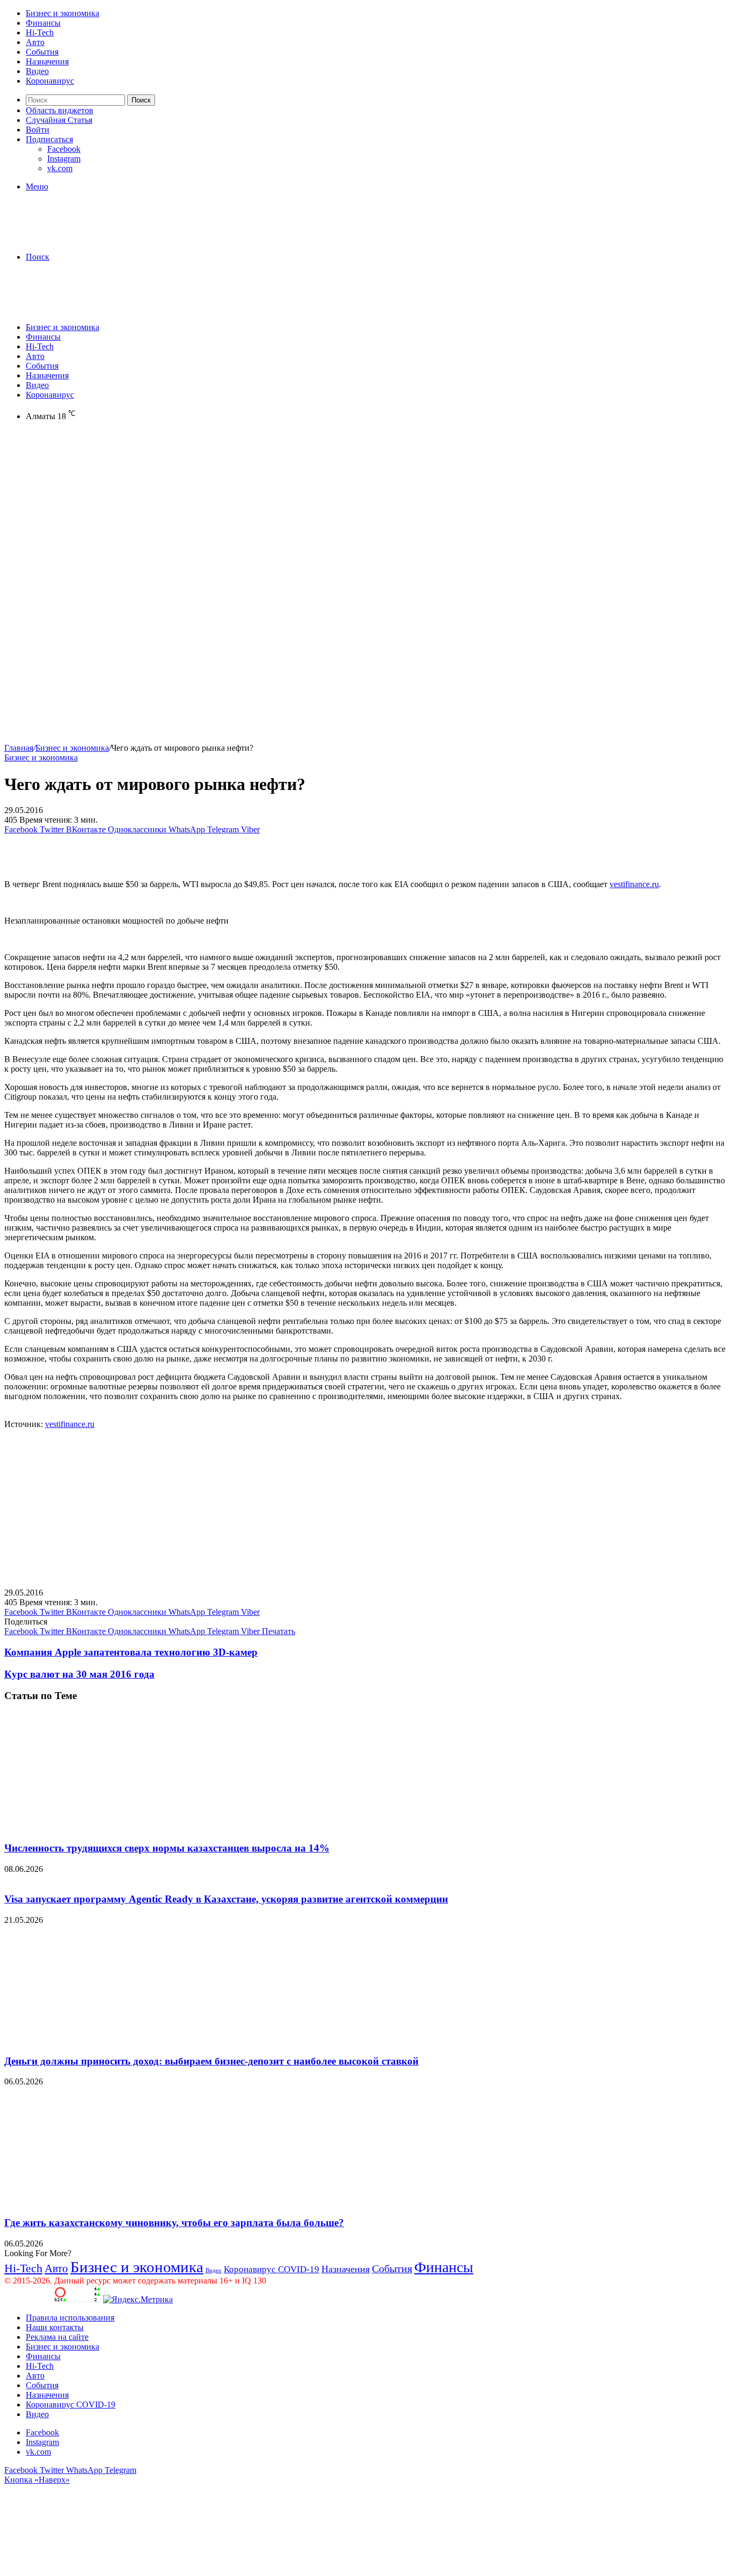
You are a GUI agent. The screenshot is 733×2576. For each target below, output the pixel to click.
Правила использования (70, 2318)
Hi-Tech (40, 32)
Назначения (47, 61)
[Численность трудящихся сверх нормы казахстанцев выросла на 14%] (109, 1827)
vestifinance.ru (634, 884)
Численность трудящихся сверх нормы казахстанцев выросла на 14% (167, 1848)
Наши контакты (55, 2327)
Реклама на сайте (57, 2337)
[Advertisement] (366, 513)
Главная (19, 748)
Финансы (43, 23)
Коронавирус (50, 81)
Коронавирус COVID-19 (272, 2269)
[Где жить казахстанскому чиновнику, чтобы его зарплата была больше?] (109, 2202)
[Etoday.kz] (85, 239)
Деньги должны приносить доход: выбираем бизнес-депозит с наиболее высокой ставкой (211, 2061)
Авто (35, 42)
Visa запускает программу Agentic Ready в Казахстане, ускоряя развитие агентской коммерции (226, 1899)
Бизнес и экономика (63, 13)
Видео (37, 71)
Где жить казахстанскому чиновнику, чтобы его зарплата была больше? (174, 2223)
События (42, 52)
